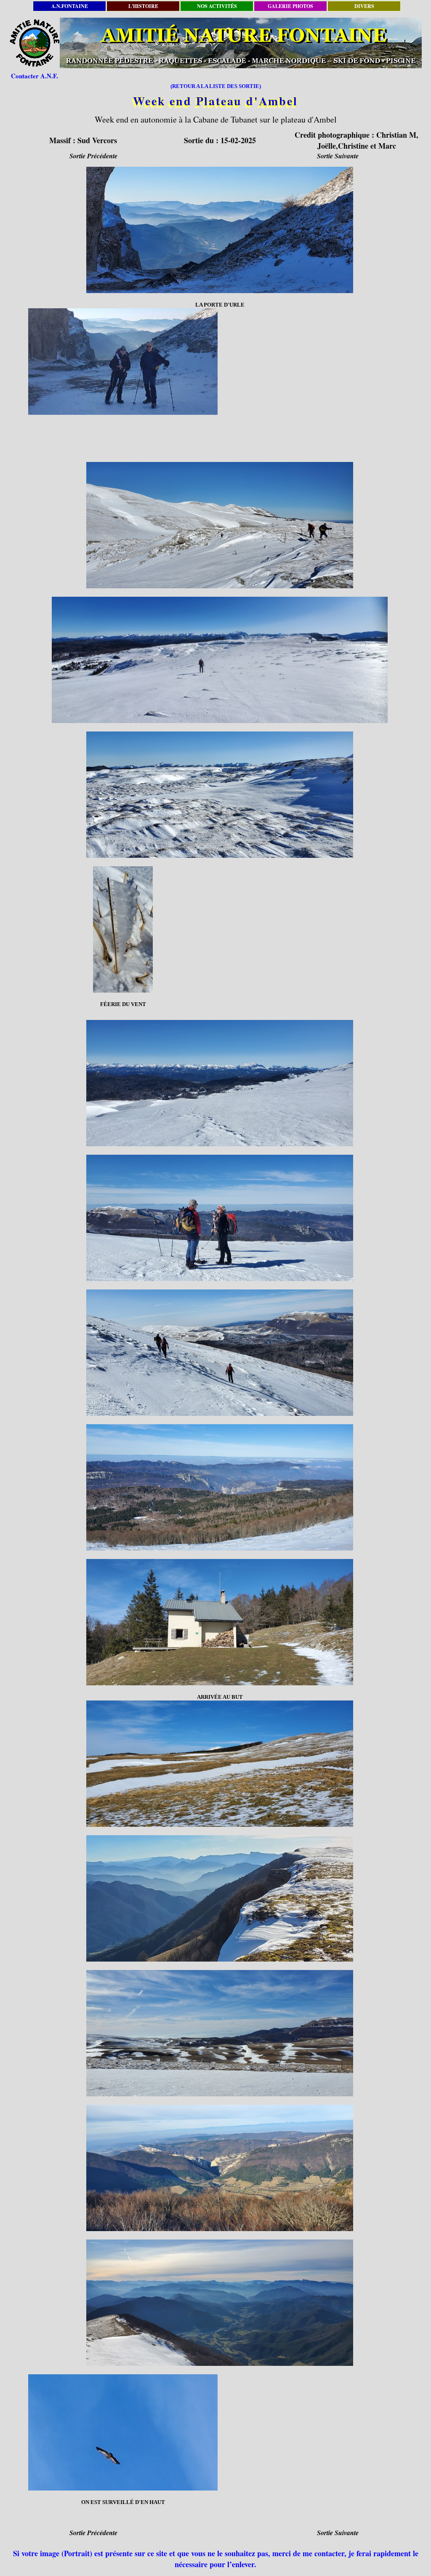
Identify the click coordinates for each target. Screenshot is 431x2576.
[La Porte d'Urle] (220, 230)
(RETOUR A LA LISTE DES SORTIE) (216, 86)
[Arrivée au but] (220, 1622)
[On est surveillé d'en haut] (123, 2432)
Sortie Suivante (338, 156)
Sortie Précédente (93, 156)
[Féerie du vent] (123, 929)
